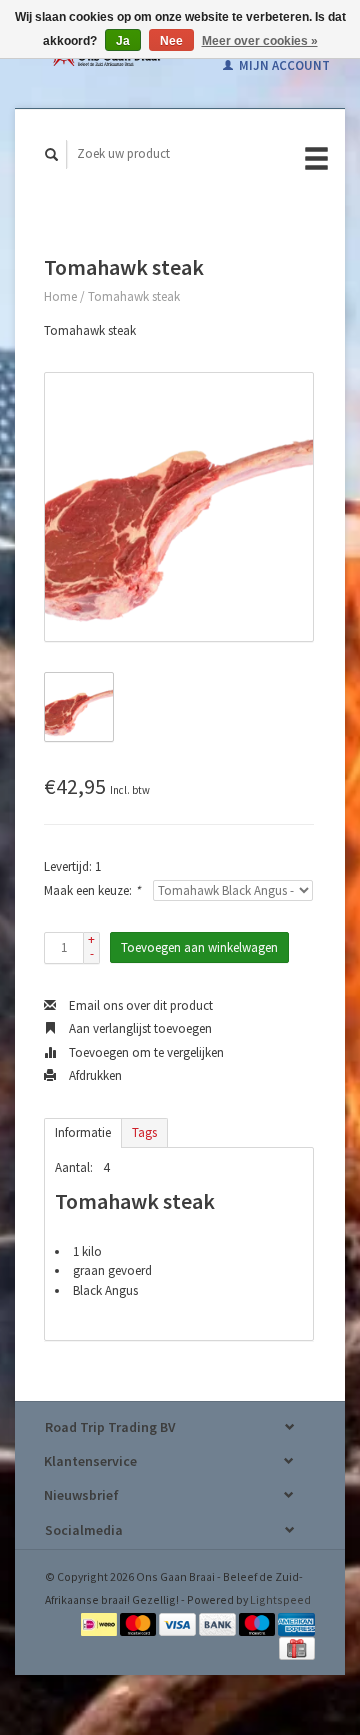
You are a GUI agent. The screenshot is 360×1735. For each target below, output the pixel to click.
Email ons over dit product (139, 1005)
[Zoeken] (52, 154)
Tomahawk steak (134, 296)
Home (60, 296)
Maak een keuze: (92, 890)
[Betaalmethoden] (100, 1622)
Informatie (83, 1132)
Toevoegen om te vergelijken (145, 1052)
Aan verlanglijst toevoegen (139, 1028)
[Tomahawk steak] (179, 507)
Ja (123, 41)
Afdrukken (94, 1075)
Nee (171, 41)
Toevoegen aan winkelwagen (199, 947)
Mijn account (283, 65)
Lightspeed (280, 1599)
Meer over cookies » (260, 41)
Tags (144, 1132)
